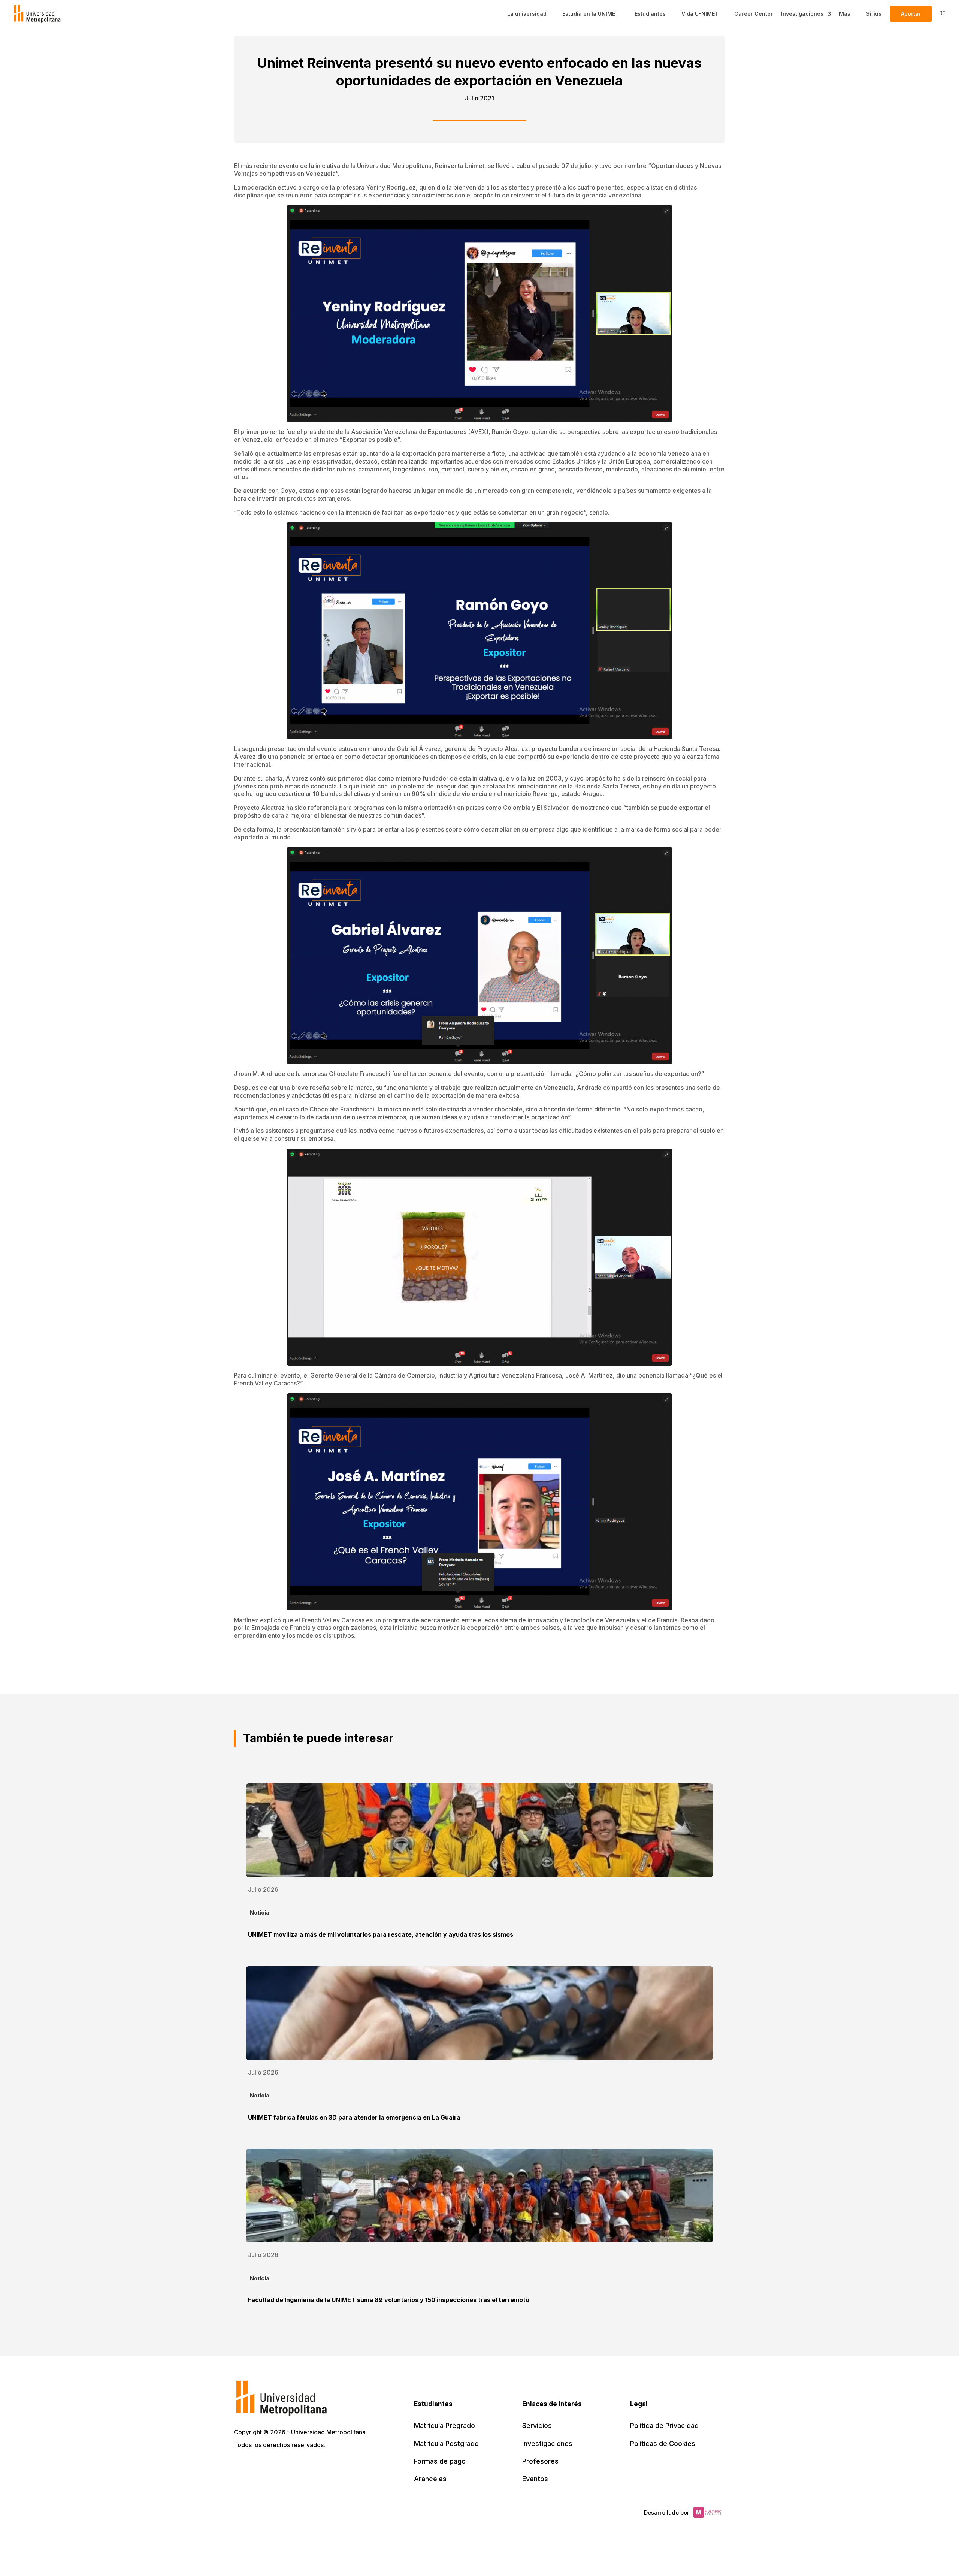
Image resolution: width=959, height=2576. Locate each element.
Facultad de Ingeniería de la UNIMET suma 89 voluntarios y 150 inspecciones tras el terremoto (389, 2300)
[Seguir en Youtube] (290, 2467)
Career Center (754, 14)
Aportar (911, 14)
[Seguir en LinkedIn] (273, 2467)
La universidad (527, 14)
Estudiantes (650, 14)
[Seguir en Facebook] (257, 2467)
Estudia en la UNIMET (591, 14)
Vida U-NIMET (700, 14)
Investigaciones (802, 14)
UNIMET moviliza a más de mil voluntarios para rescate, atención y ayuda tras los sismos (381, 1934)
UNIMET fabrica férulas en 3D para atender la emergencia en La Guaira (354, 2117)
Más (845, 14)
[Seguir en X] (240, 2467)
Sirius (874, 14)
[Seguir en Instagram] (306, 2467)
